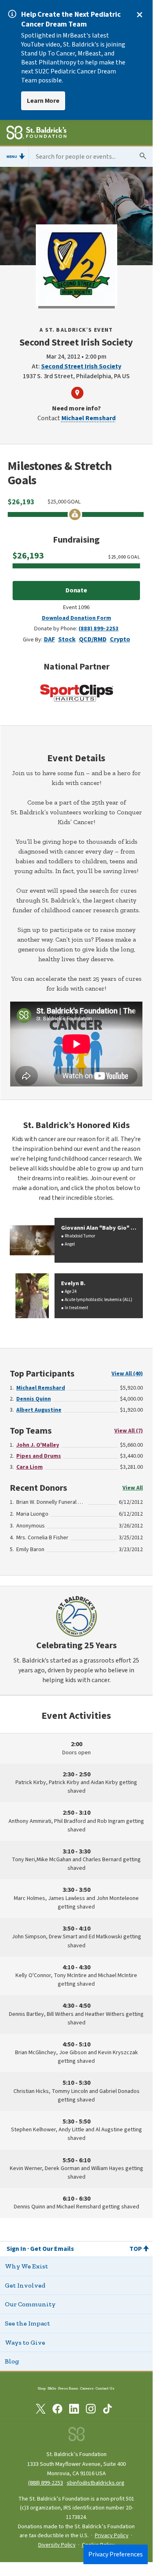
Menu (12, 157)
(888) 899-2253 (99, 628)
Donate (76, 590)
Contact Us (105, 2388)
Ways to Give (25, 2342)
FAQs (52, 2388)
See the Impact (27, 2323)
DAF (49, 639)
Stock (67, 639)
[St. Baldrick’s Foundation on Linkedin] (74, 2410)
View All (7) (129, 1431)
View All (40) (127, 1374)
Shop (42, 2388)
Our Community (30, 2304)
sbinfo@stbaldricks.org (96, 2483)
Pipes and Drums (39, 1456)
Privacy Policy (112, 2536)
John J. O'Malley (38, 1445)
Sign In (16, 2249)
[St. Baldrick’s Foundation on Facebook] (57, 2410)
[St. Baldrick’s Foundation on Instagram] (91, 2410)
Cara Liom (30, 1467)
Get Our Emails (52, 2249)
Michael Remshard (89, 418)
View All (133, 1488)
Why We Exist (26, 2266)
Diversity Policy (57, 2545)
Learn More (43, 101)
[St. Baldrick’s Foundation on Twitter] (41, 2410)
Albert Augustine (39, 1410)
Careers (87, 2388)
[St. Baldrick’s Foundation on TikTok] (107, 2410)
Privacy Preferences (116, 2554)
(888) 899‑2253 (46, 2483)
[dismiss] (140, 15)
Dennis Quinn (34, 1399)
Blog (12, 2361)
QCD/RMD (93, 639)
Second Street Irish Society (81, 366)
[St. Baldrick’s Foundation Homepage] (36, 134)
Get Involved (25, 2285)
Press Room (68, 2388)
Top (136, 2249)
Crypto (120, 639)
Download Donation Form (76, 618)
